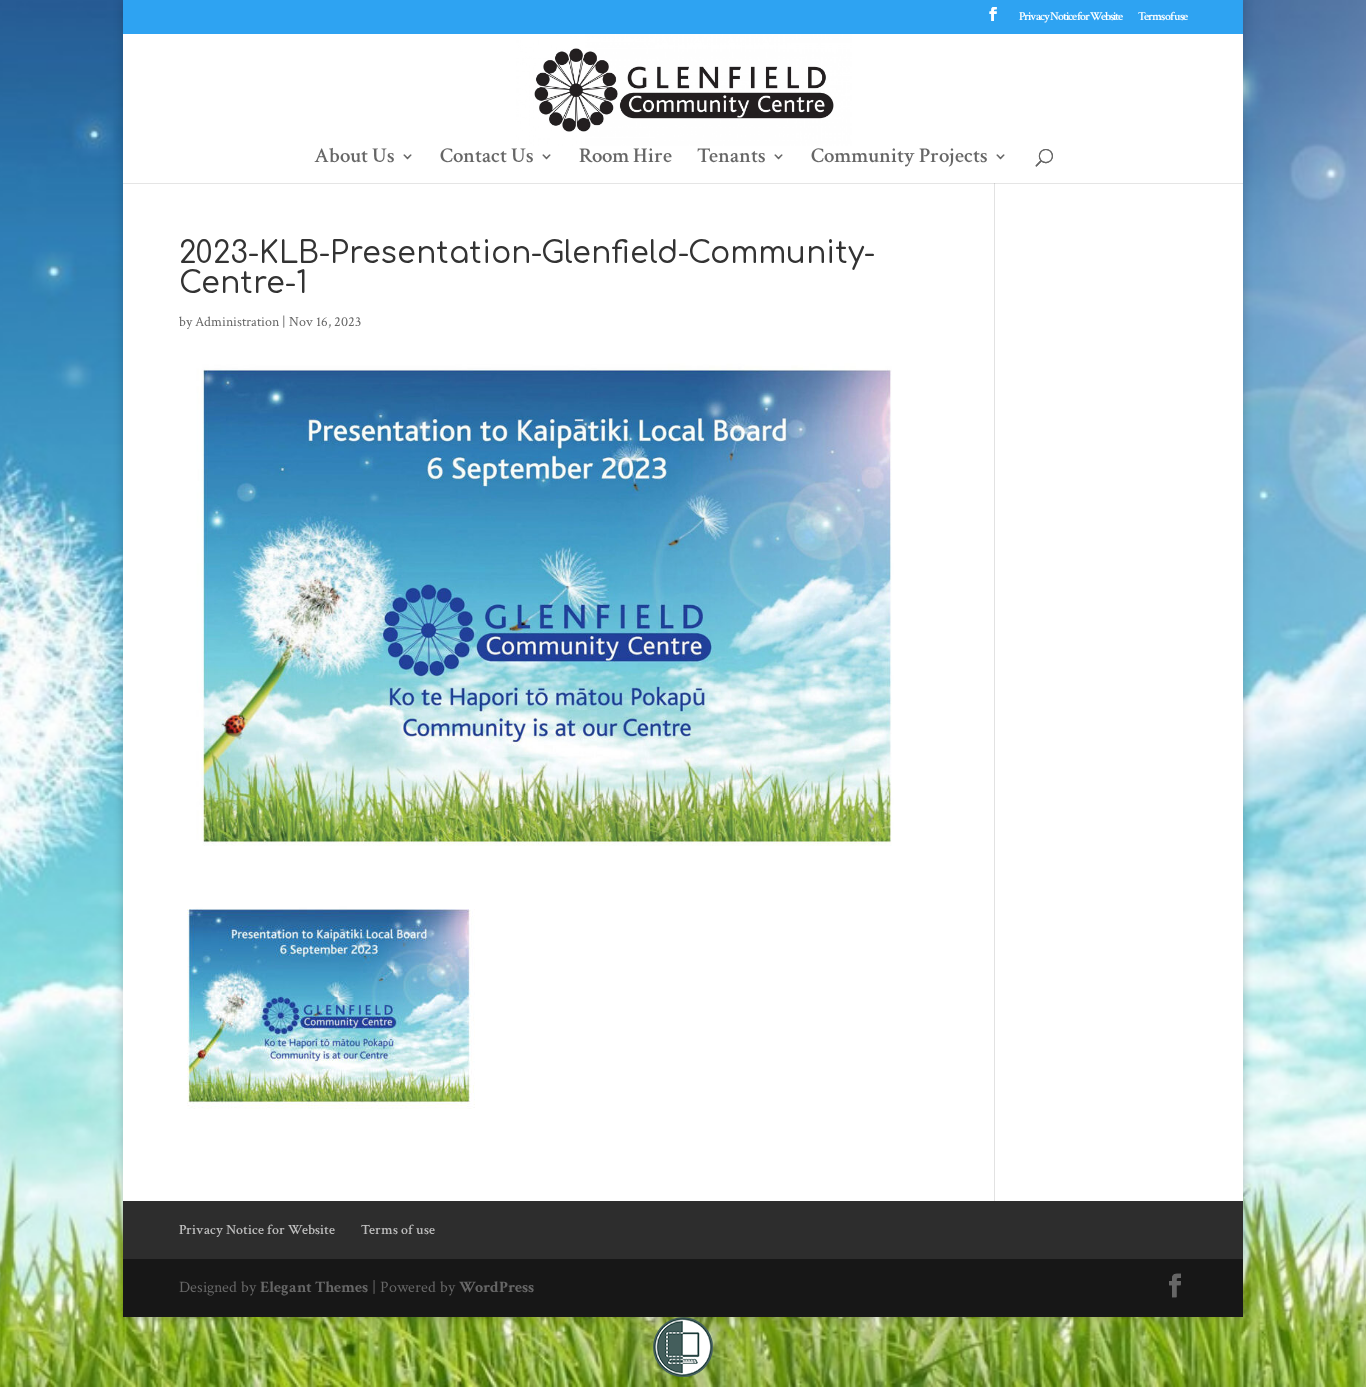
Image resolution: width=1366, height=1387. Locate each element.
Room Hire (625, 159)
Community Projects (899, 159)
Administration (237, 322)
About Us (354, 159)
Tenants (731, 159)
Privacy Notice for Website (1070, 17)
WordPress (496, 1287)
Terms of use (1162, 17)
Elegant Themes (314, 1287)
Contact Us (487, 159)
